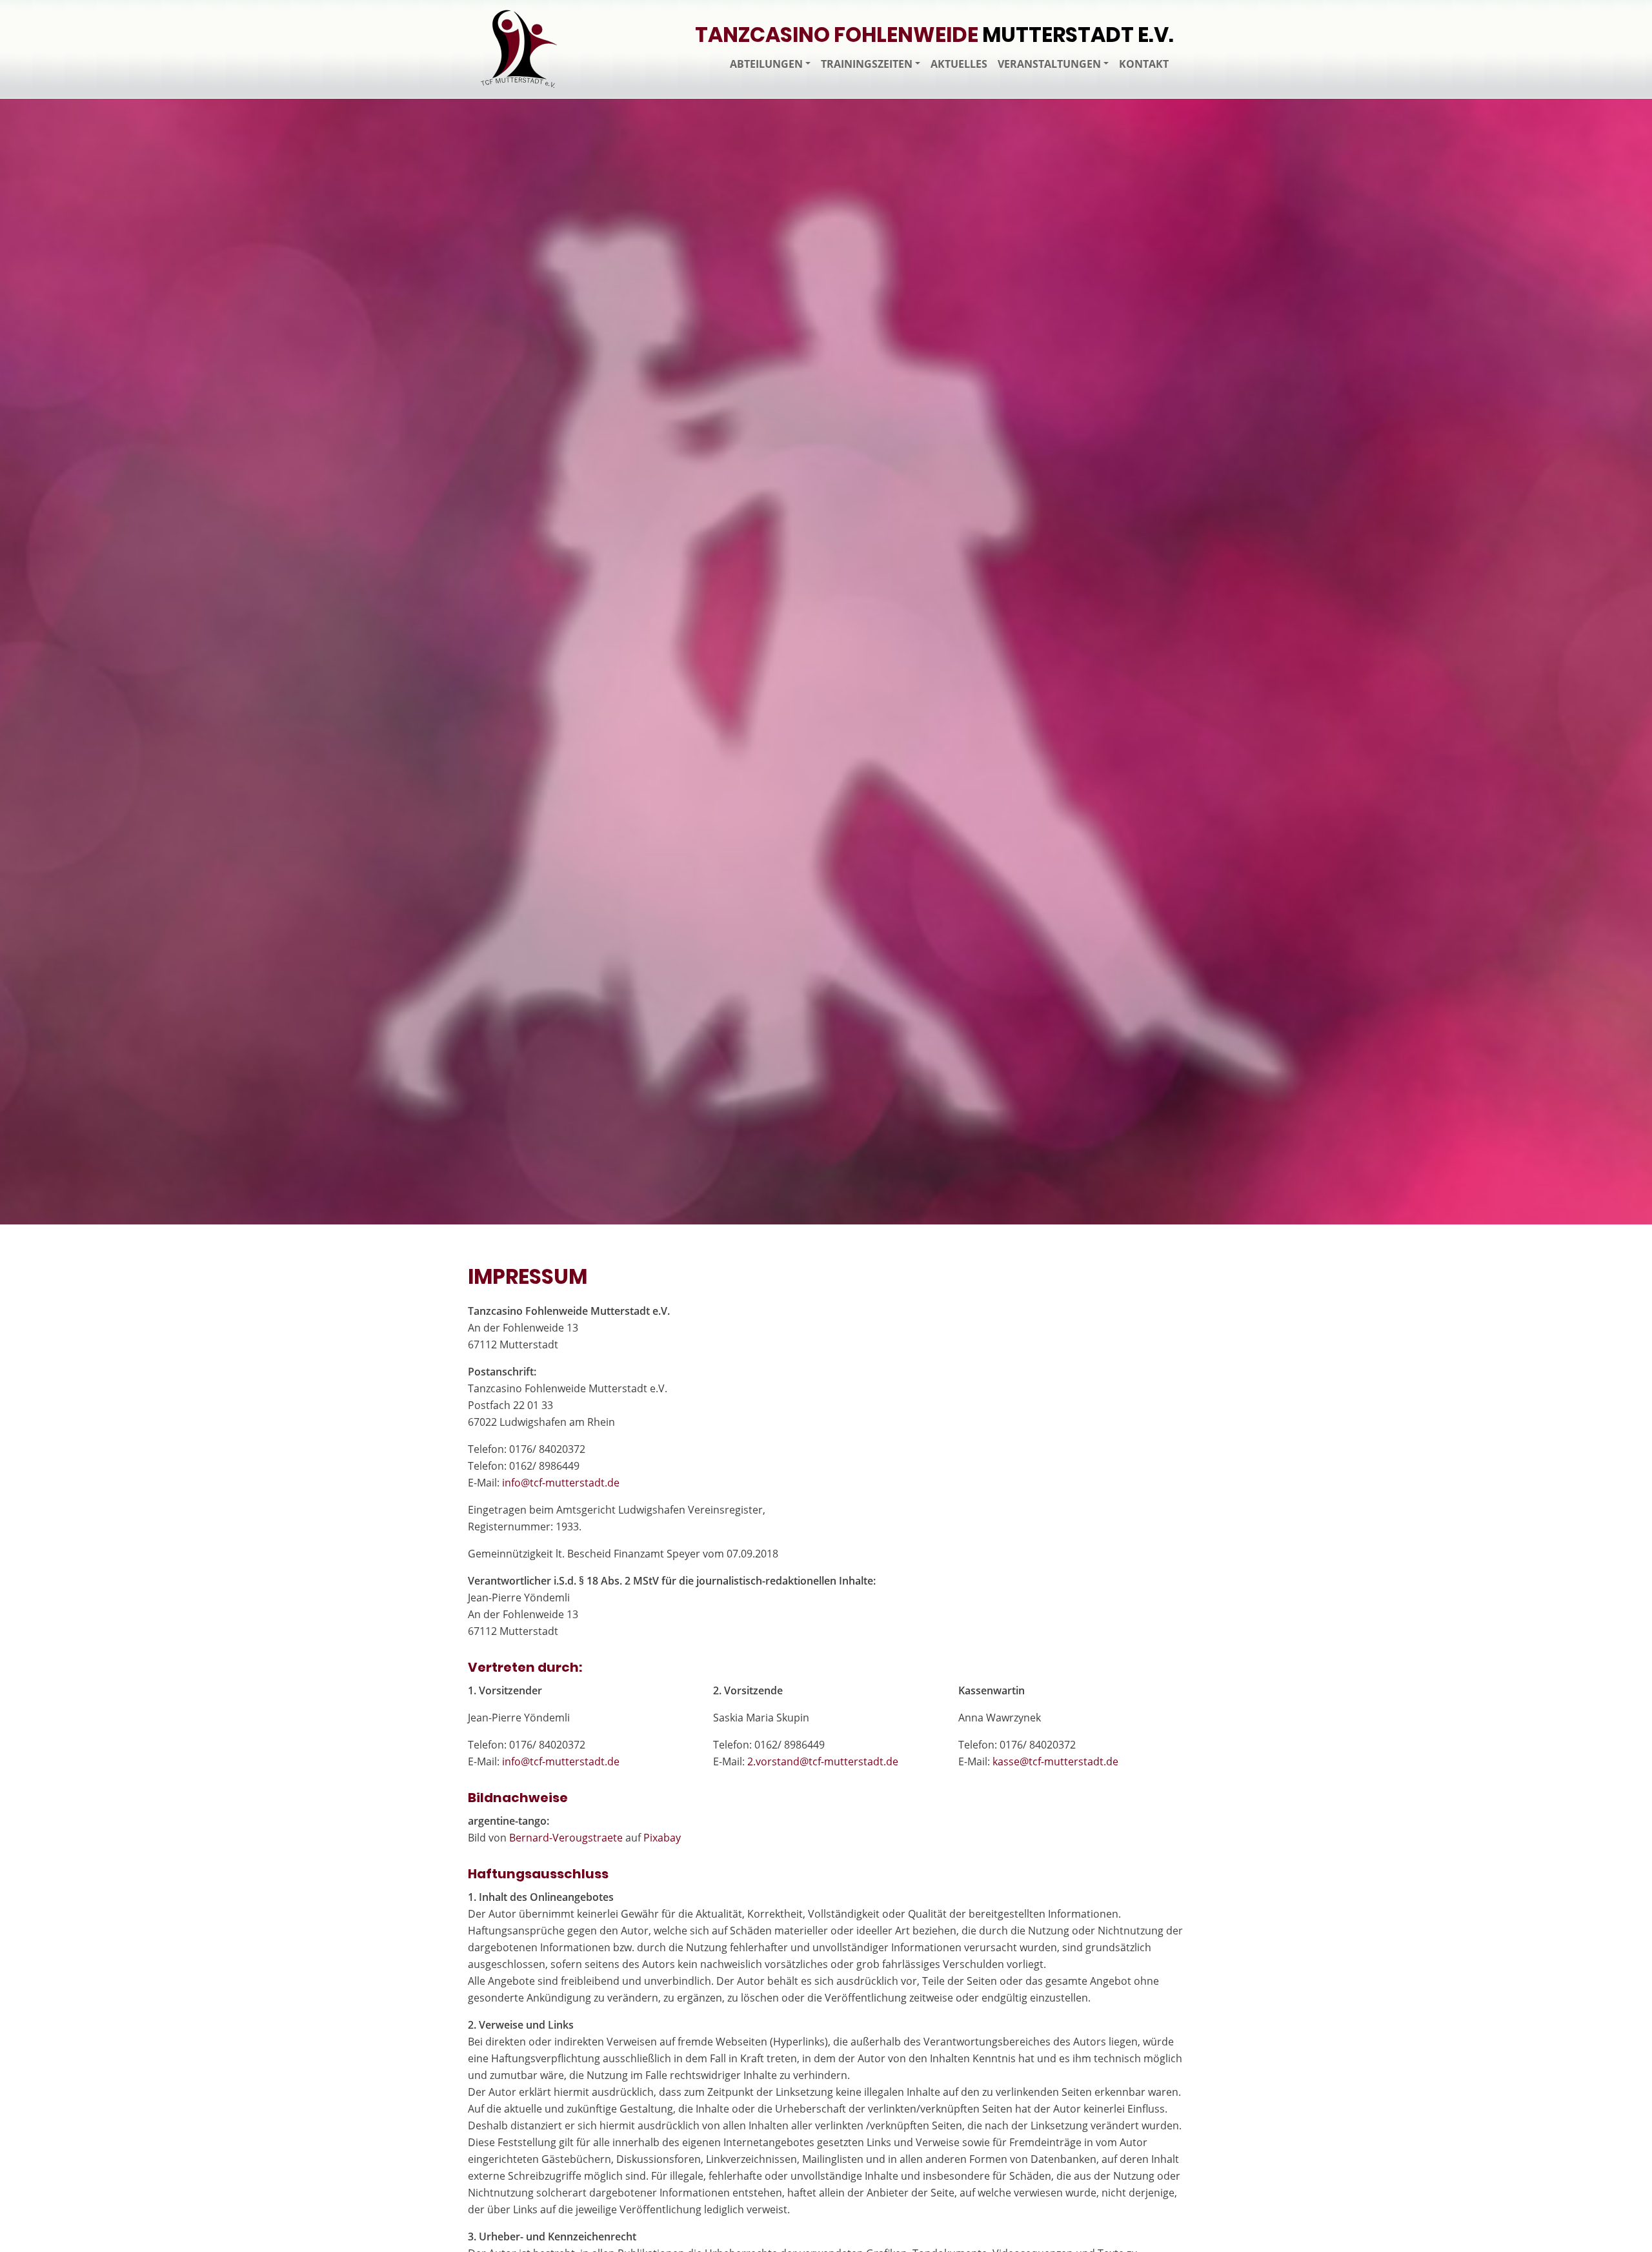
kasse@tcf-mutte (1055, 1761)
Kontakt (1144, 64)
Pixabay (662, 1838)
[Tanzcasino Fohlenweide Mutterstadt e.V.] (519, 49)
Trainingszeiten (867, 64)
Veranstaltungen (1049, 64)
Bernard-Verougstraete (566, 1838)
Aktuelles (959, 64)
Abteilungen (766, 64)
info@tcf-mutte (561, 1483)
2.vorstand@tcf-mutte (823, 1761)
